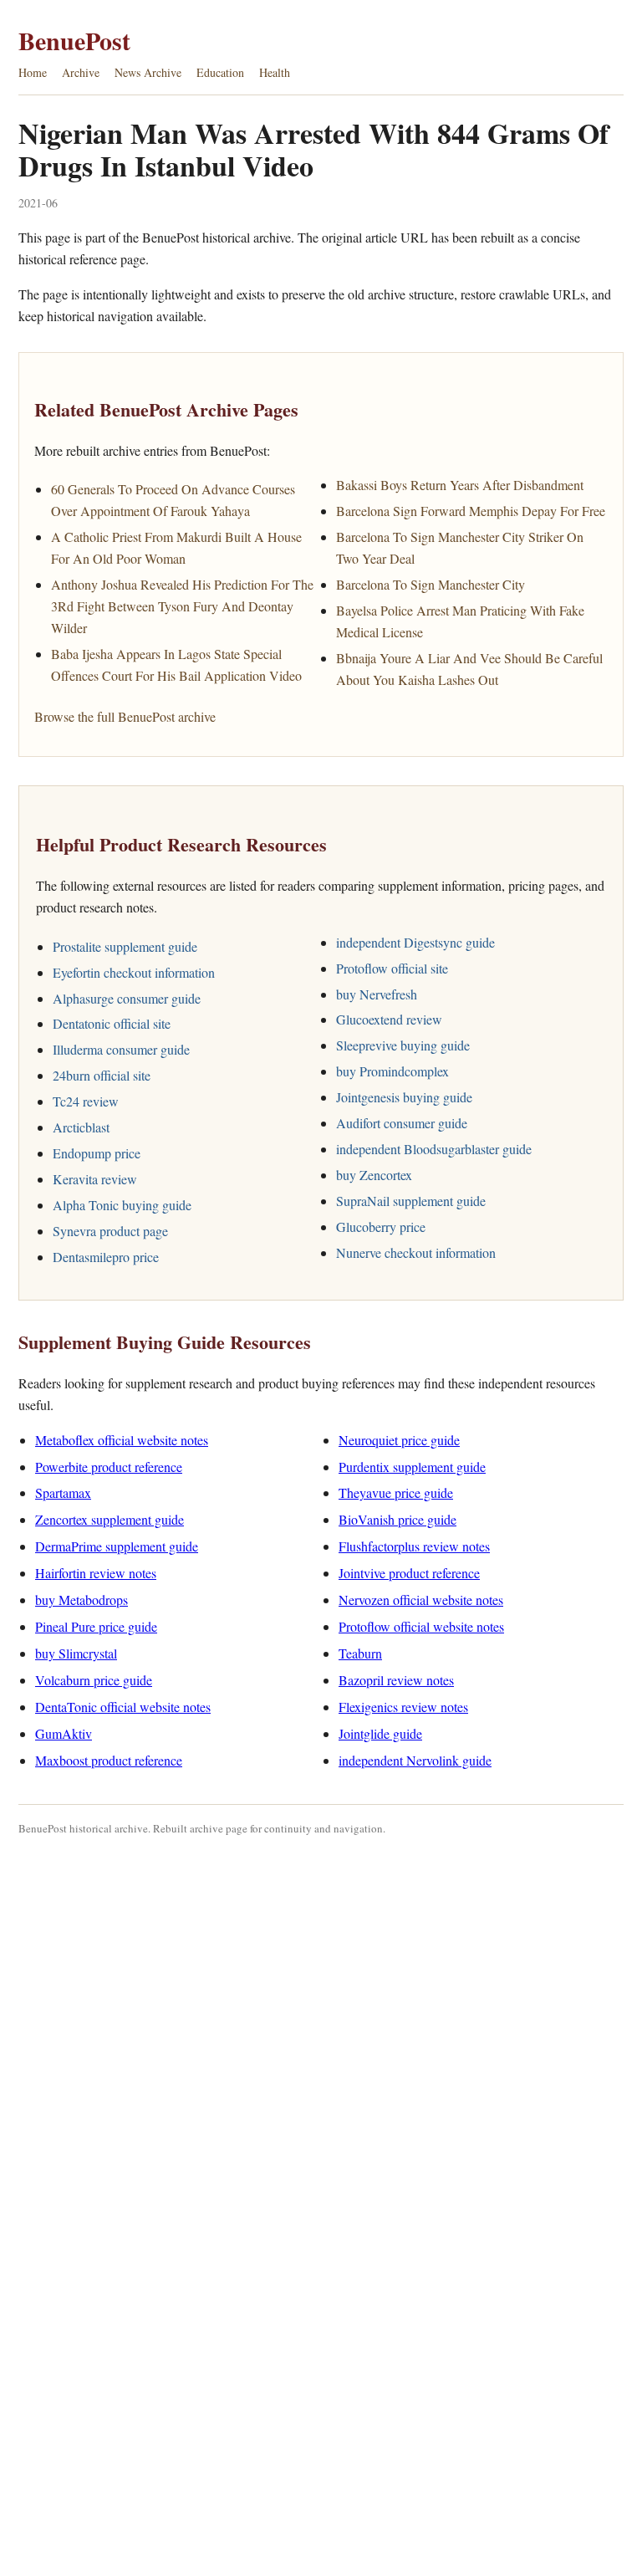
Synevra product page (110, 1231)
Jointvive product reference (409, 1573)
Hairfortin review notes (96, 1573)
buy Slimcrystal (76, 1653)
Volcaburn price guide (94, 1680)
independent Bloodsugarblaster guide (434, 1149)
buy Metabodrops (82, 1600)
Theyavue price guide (396, 1492)
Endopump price (97, 1153)
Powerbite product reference (109, 1467)
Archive (81, 72)
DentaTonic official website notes (123, 1707)
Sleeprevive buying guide (403, 1045)
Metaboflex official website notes (122, 1440)
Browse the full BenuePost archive (125, 716)
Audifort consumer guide (402, 1123)
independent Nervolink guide (415, 1760)
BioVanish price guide (397, 1519)
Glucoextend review (389, 1019)
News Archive (148, 72)
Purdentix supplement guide (412, 1467)
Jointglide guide (380, 1733)
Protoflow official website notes (421, 1626)
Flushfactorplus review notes (414, 1546)
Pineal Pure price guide (96, 1626)
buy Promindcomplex (392, 1071)
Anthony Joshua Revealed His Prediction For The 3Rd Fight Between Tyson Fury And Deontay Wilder (182, 606)
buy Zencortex (374, 1175)
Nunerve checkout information (416, 1252)
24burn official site (102, 1075)
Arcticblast (81, 1127)
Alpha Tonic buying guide (122, 1205)
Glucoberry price (381, 1227)
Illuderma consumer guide (121, 1049)
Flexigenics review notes (403, 1707)
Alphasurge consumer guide (127, 998)
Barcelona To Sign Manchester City (431, 584)
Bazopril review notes (396, 1680)
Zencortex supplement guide (110, 1519)
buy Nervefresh (377, 994)
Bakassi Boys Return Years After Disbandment (460, 485)
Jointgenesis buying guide (404, 1097)
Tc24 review (86, 1101)
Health (275, 72)
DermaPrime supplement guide (117, 1546)
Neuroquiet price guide (399, 1440)
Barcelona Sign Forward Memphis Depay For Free (471, 511)
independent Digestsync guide (415, 942)
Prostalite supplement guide (125, 946)
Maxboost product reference (109, 1760)
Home (33, 72)
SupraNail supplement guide (411, 1201)
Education (220, 72)
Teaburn (360, 1653)
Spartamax (63, 1492)
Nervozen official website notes (421, 1600)
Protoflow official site (392, 968)
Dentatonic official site (112, 1023)
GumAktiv (64, 1733)
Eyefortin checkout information (134, 972)
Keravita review (95, 1179)
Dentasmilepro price (106, 1257)
